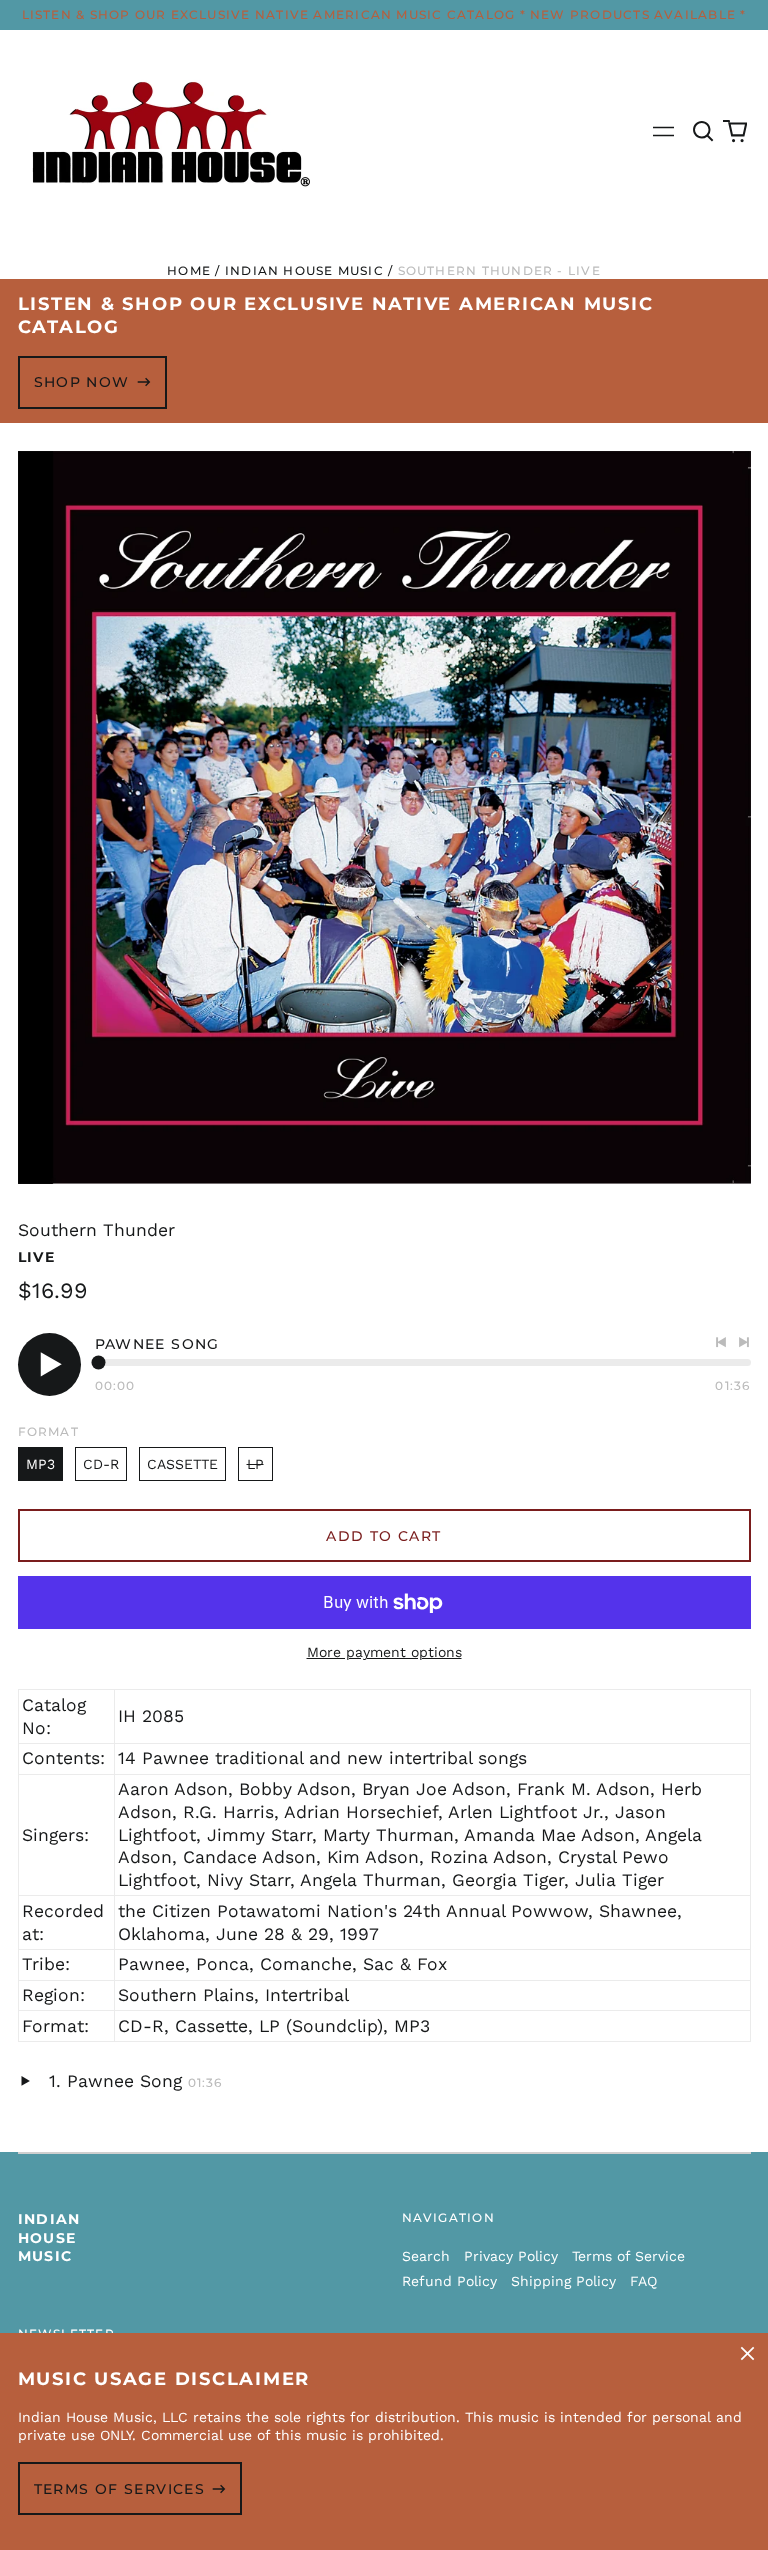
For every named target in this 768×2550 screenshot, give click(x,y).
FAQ (643, 2281)
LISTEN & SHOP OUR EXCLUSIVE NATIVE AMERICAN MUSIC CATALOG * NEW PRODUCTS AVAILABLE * (384, 14)
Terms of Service (628, 2256)
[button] (704, 132)
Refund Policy (449, 2281)
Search (426, 2256)
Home (189, 270)
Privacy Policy (511, 2256)
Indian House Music (304, 270)
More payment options (384, 1652)
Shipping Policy (563, 2281)
